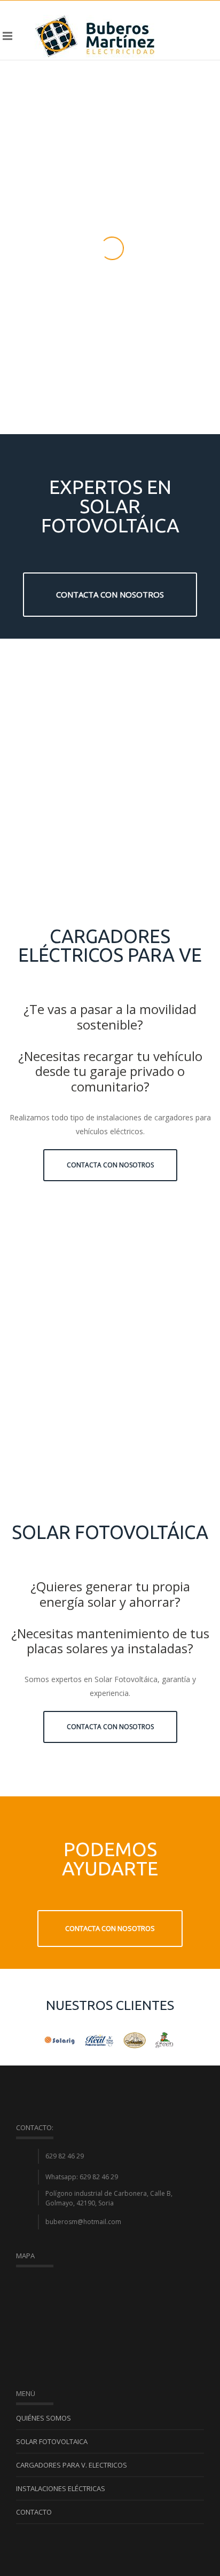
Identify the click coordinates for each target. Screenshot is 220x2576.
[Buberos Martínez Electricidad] (96, 36)
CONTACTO (34, 2512)
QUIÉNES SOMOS (44, 2418)
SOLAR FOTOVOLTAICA (52, 2441)
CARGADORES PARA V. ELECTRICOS (72, 2465)
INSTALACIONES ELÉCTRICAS (61, 2488)
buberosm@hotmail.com (83, 2222)
